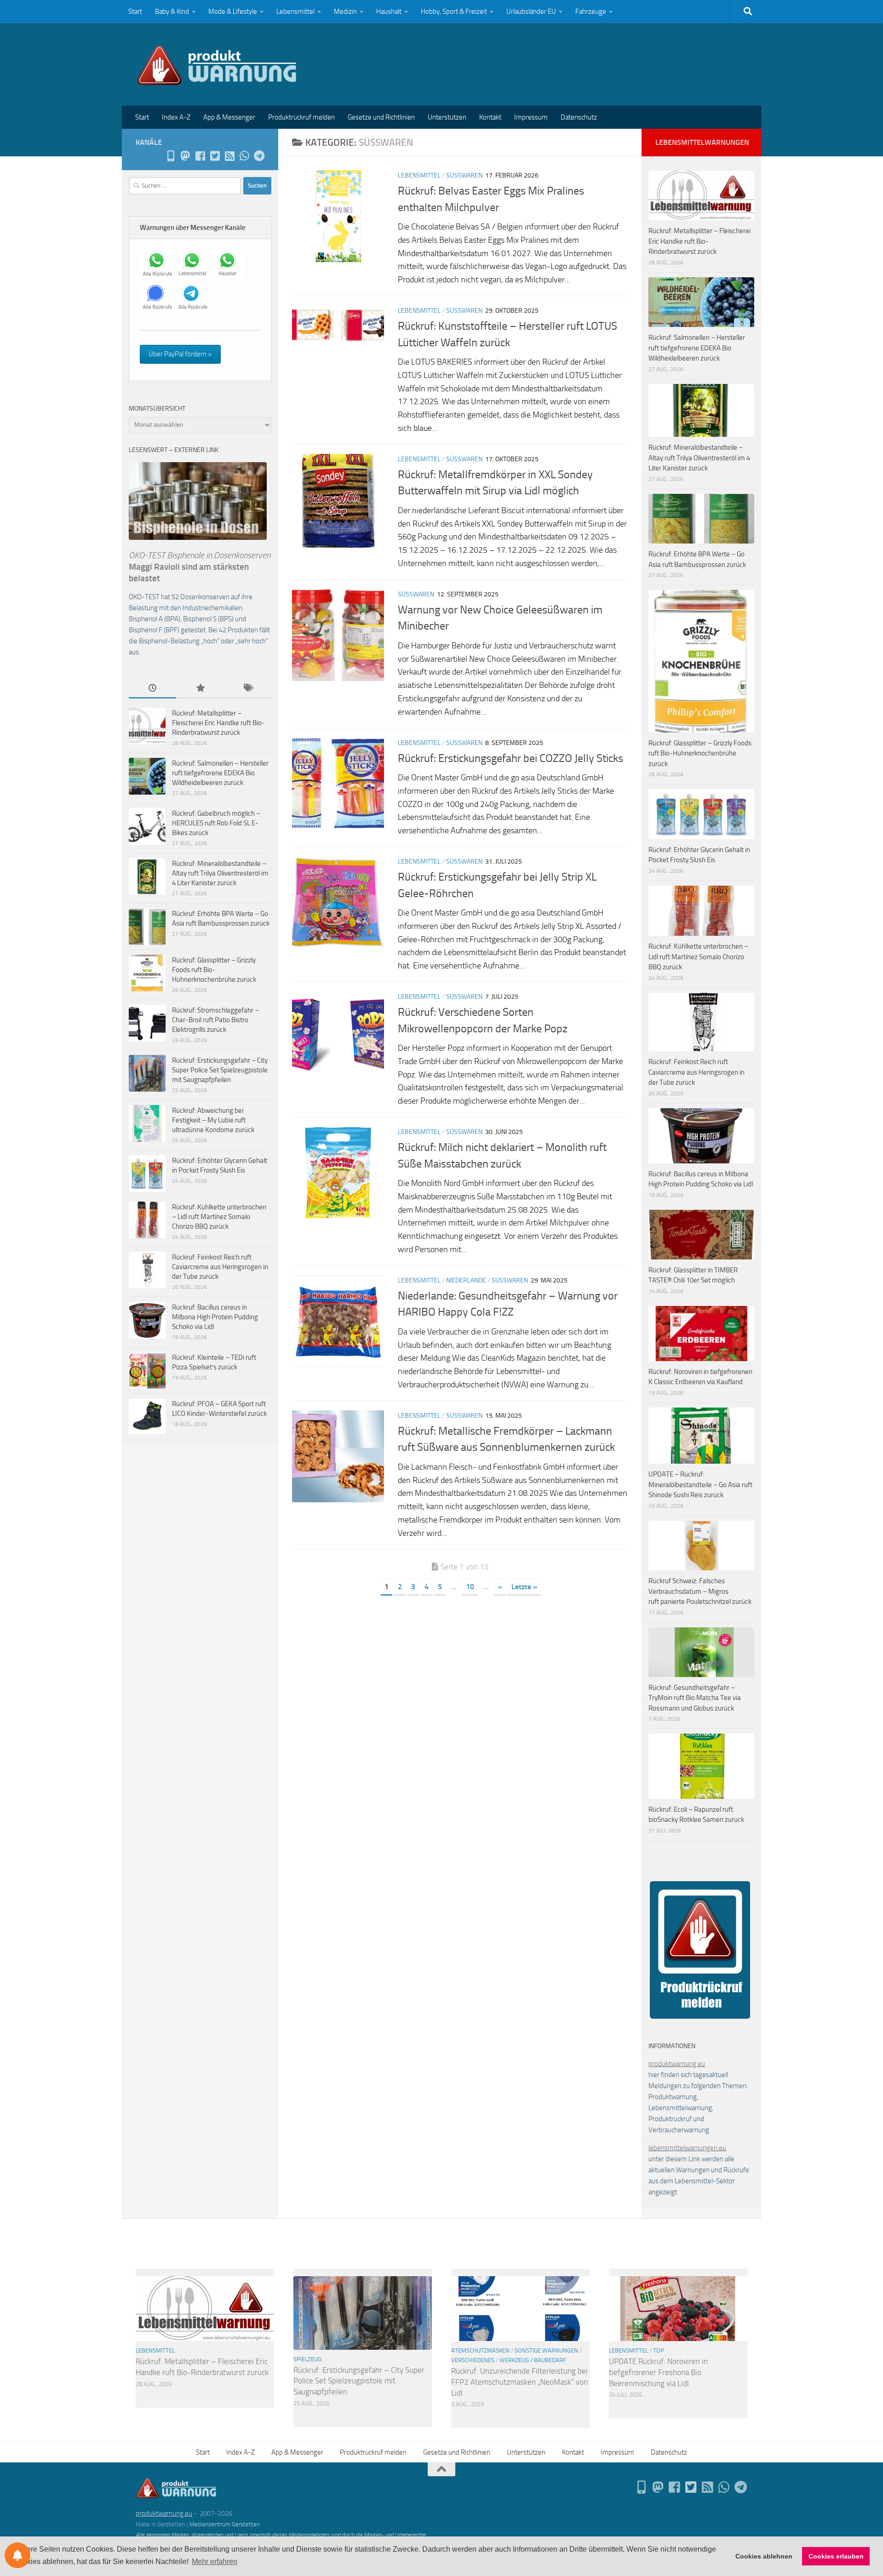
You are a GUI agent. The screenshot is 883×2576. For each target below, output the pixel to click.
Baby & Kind (172, 11)
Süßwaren (464, 175)
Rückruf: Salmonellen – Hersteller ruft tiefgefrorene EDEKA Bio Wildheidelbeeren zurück (220, 773)
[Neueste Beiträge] (152, 689)
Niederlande (466, 1280)
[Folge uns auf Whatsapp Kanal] (244, 156)
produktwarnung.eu (677, 2064)
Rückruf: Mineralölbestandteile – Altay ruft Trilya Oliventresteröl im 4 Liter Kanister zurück (220, 873)
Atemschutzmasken (480, 2350)
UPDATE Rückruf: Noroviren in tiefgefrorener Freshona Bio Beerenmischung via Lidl (658, 2372)
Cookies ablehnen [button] (764, 2556)
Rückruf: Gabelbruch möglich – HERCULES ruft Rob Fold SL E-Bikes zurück (216, 823)
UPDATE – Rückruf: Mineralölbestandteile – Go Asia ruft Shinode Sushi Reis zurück (700, 1485)
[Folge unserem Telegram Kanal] (259, 156)
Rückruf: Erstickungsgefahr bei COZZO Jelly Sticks (510, 758)
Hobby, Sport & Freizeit (454, 11)
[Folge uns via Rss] (229, 156)
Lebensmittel (295, 11)
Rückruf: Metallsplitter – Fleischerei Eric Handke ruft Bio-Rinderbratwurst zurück (218, 723)
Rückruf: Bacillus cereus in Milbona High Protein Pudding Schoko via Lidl (215, 1317)
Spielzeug (307, 2359)
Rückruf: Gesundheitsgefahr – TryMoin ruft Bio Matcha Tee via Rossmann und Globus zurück (695, 1698)
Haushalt (389, 11)
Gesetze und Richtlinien (381, 117)
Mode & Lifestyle (233, 11)
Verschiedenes (473, 2360)
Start (135, 11)
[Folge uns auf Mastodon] (185, 156)
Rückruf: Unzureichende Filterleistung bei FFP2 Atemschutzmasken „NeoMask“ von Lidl (519, 2382)
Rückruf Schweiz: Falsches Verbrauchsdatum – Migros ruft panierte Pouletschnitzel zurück (700, 1591)
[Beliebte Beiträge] (200, 689)
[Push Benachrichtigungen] (17, 2555)
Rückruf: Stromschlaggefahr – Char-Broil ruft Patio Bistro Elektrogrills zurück (215, 1020)
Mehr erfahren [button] (215, 2562)
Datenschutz (579, 117)
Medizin (345, 11)
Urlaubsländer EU (531, 11)
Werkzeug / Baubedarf (533, 2360)
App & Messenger (229, 117)
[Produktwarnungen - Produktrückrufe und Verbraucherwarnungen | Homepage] (217, 64)
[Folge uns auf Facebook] (200, 156)
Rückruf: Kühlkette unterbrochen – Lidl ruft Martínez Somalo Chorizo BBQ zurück (219, 1217)
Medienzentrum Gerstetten (225, 2524)
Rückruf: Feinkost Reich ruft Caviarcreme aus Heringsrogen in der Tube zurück (220, 1267)
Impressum (531, 117)
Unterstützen (447, 117)
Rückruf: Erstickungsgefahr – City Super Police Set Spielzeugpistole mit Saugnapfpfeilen (220, 1070)
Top (659, 2350)
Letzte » (524, 1587)
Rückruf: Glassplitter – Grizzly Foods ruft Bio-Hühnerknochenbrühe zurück (214, 970)
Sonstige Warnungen (546, 2350)
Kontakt (490, 117)
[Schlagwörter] (248, 689)
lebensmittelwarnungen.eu (687, 2148)
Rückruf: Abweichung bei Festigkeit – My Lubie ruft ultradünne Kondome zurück (213, 1120)
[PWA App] (171, 156)
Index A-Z (176, 117)
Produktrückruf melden (301, 117)
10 (470, 1587)
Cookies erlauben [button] (836, 2556)
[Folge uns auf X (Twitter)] (215, 156)
